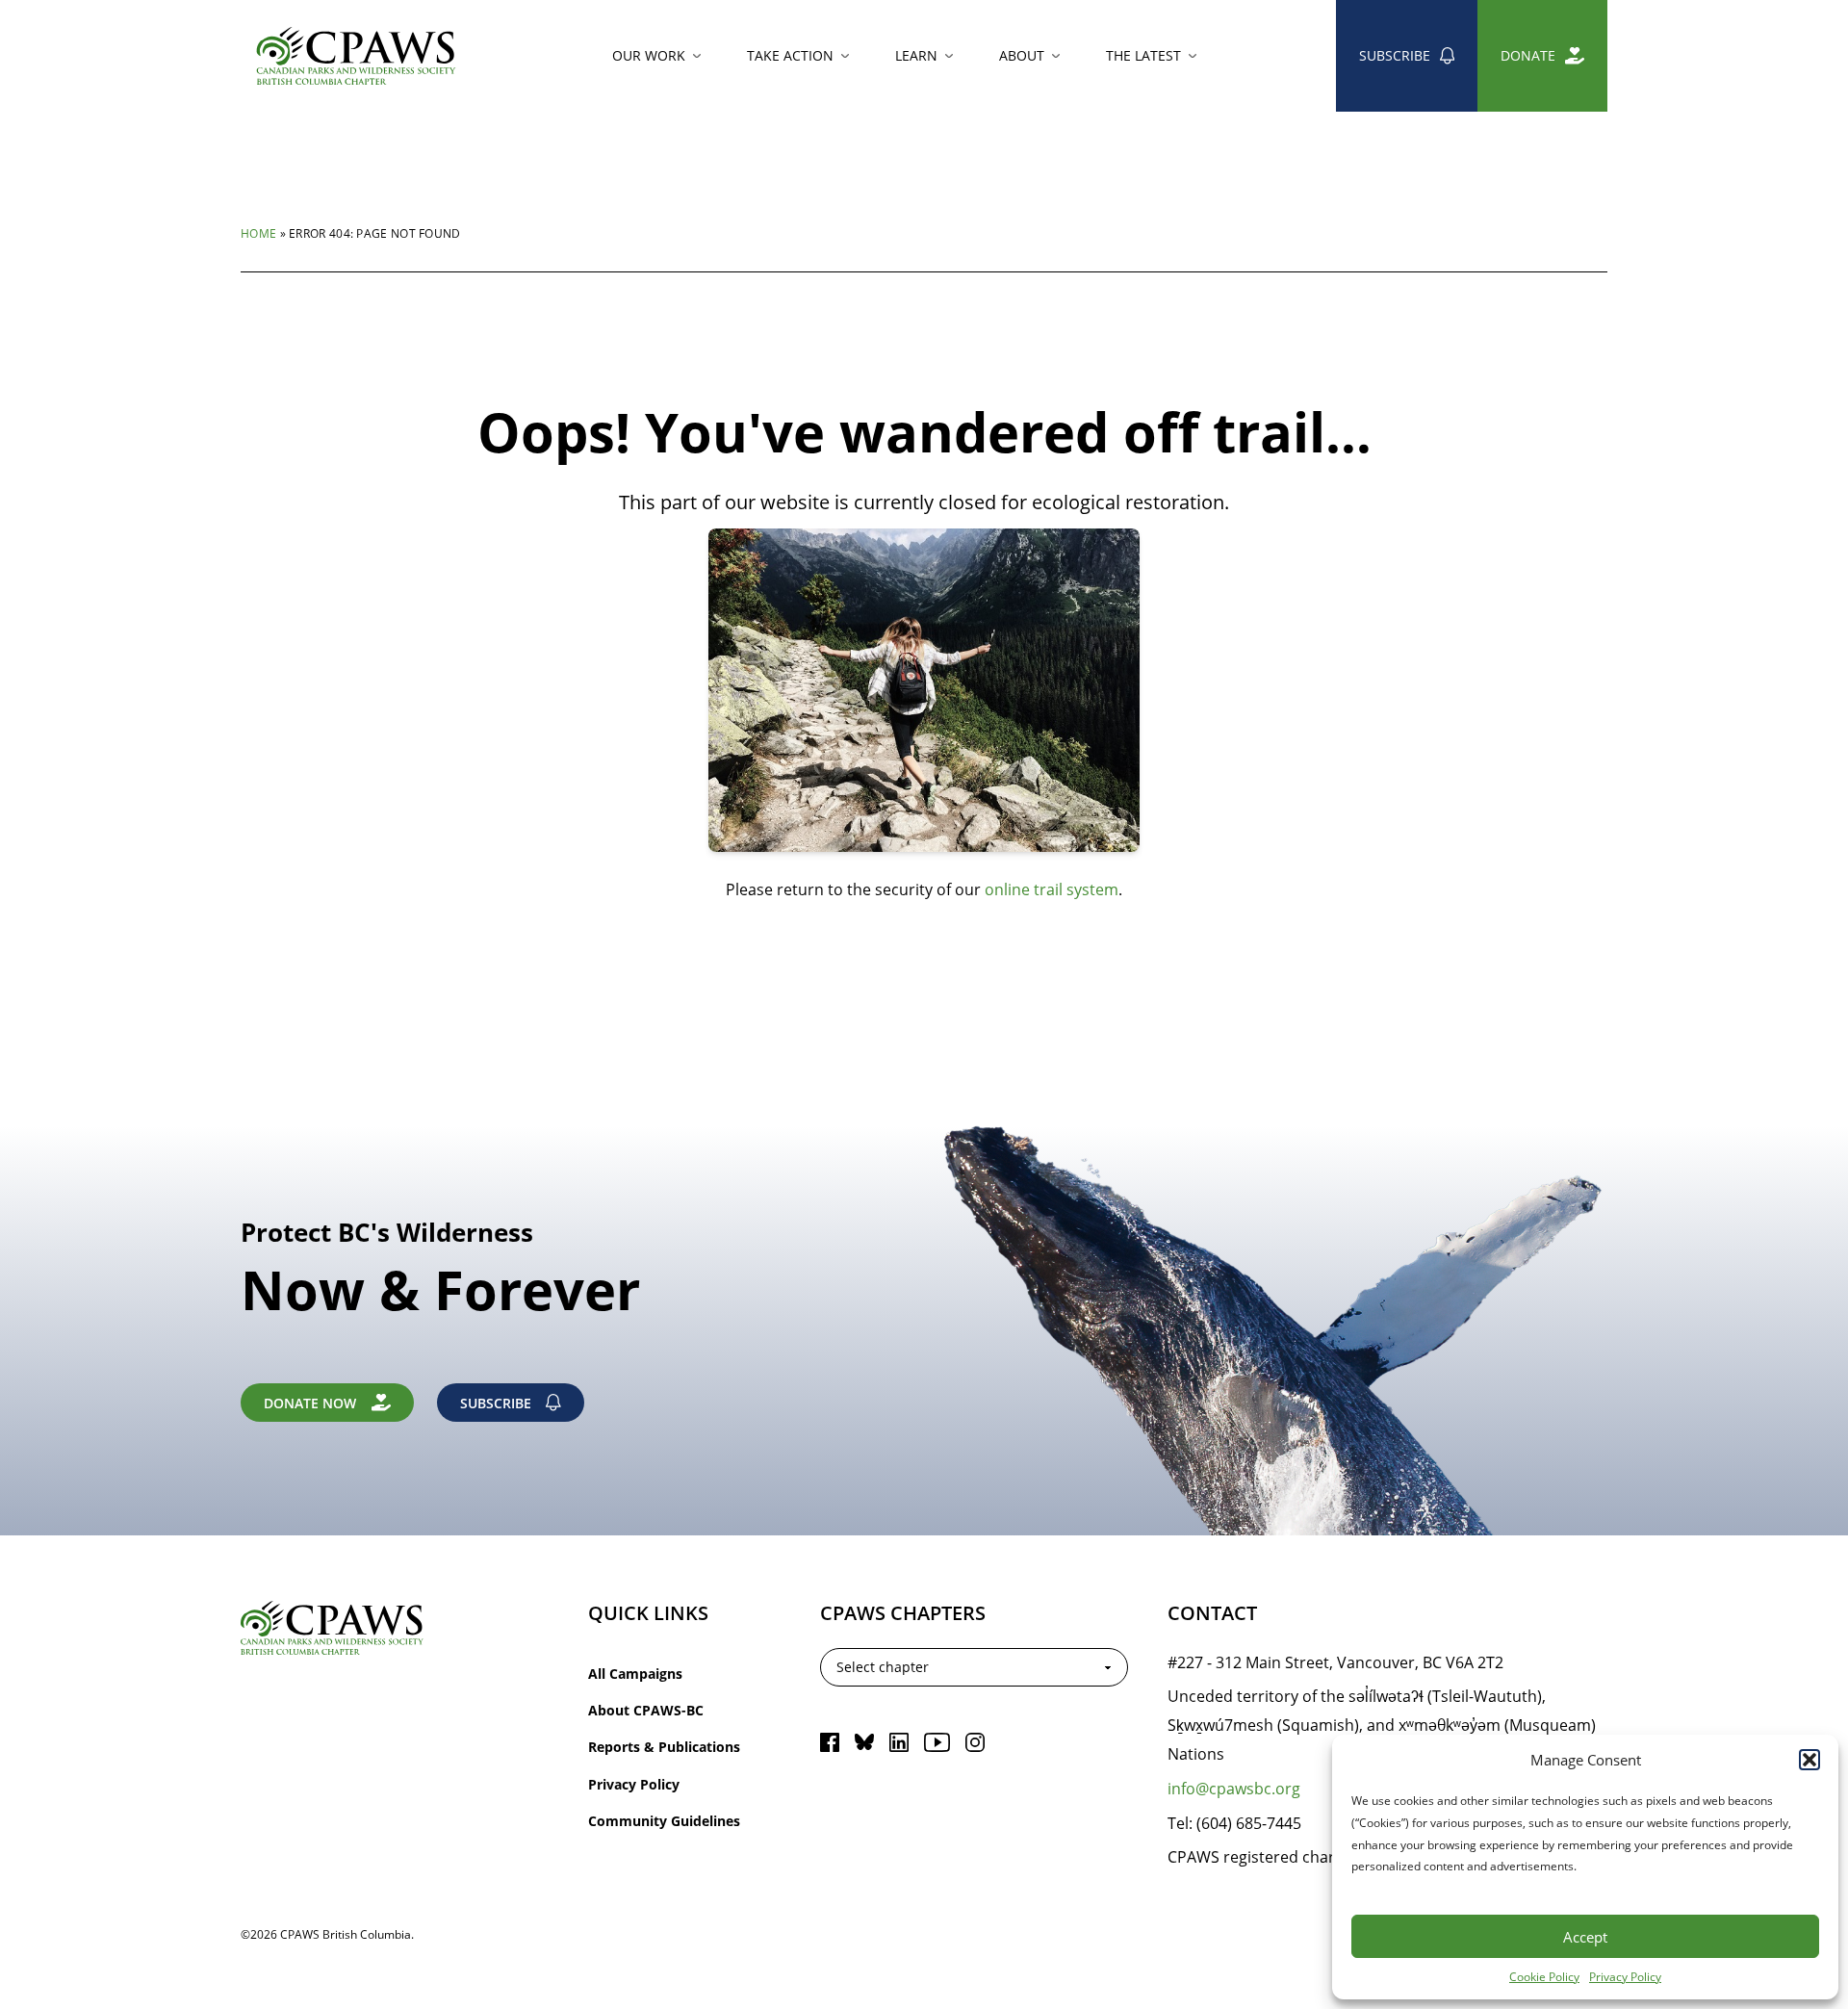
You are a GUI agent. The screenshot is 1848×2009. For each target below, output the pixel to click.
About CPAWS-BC (646, 1710)
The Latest (1143, 55)
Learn (916, 55)
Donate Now (310, 1403)
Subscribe (1395, 55)
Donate (1528, 55)
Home (258, 233)
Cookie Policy (1544, 1976)
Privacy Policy (1625, 1976)
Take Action (790, 55)
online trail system (1052, 889)
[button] (1809, 1760)
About (1022, 55)
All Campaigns (635, 1674)
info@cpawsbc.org (1234, 1788)
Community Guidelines (664, 1821)
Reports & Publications (664, 1747)
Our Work (649, 55)
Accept (1585, 1937)
